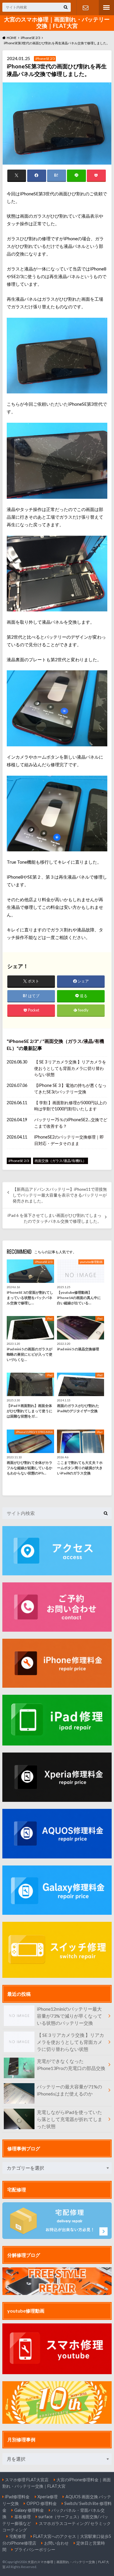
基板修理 (23, 2517)
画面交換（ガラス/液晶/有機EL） (60, 1161)
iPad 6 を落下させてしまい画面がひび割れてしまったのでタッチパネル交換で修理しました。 (55, 1218)
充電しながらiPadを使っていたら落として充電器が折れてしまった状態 (70, 2119)
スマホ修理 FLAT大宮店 (27, 2480)
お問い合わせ (85, 8)
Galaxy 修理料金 (29, 2510)
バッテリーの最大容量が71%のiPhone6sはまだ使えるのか (69, 2090)
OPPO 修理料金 (42, 2503)
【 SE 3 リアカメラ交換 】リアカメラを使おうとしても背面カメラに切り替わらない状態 (70, 1068)
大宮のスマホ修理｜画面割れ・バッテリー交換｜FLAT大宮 (57, 23)
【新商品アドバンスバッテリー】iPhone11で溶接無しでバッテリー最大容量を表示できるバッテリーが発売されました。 (60, 1195)
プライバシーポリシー (35, 2549)
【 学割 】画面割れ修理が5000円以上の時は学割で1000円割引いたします (70, 1106)
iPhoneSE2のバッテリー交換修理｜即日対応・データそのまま (69, 1140)
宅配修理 (18, 2536)
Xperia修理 (47, 2497)
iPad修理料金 (17, 2497)
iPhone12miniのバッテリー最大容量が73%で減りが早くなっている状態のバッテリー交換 (69, 2016)
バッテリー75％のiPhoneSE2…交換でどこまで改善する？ (71, 1123)
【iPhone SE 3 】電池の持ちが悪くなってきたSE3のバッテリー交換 (70, 1089)
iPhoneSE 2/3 (23, 1041)
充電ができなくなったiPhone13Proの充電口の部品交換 (71, 2065)
